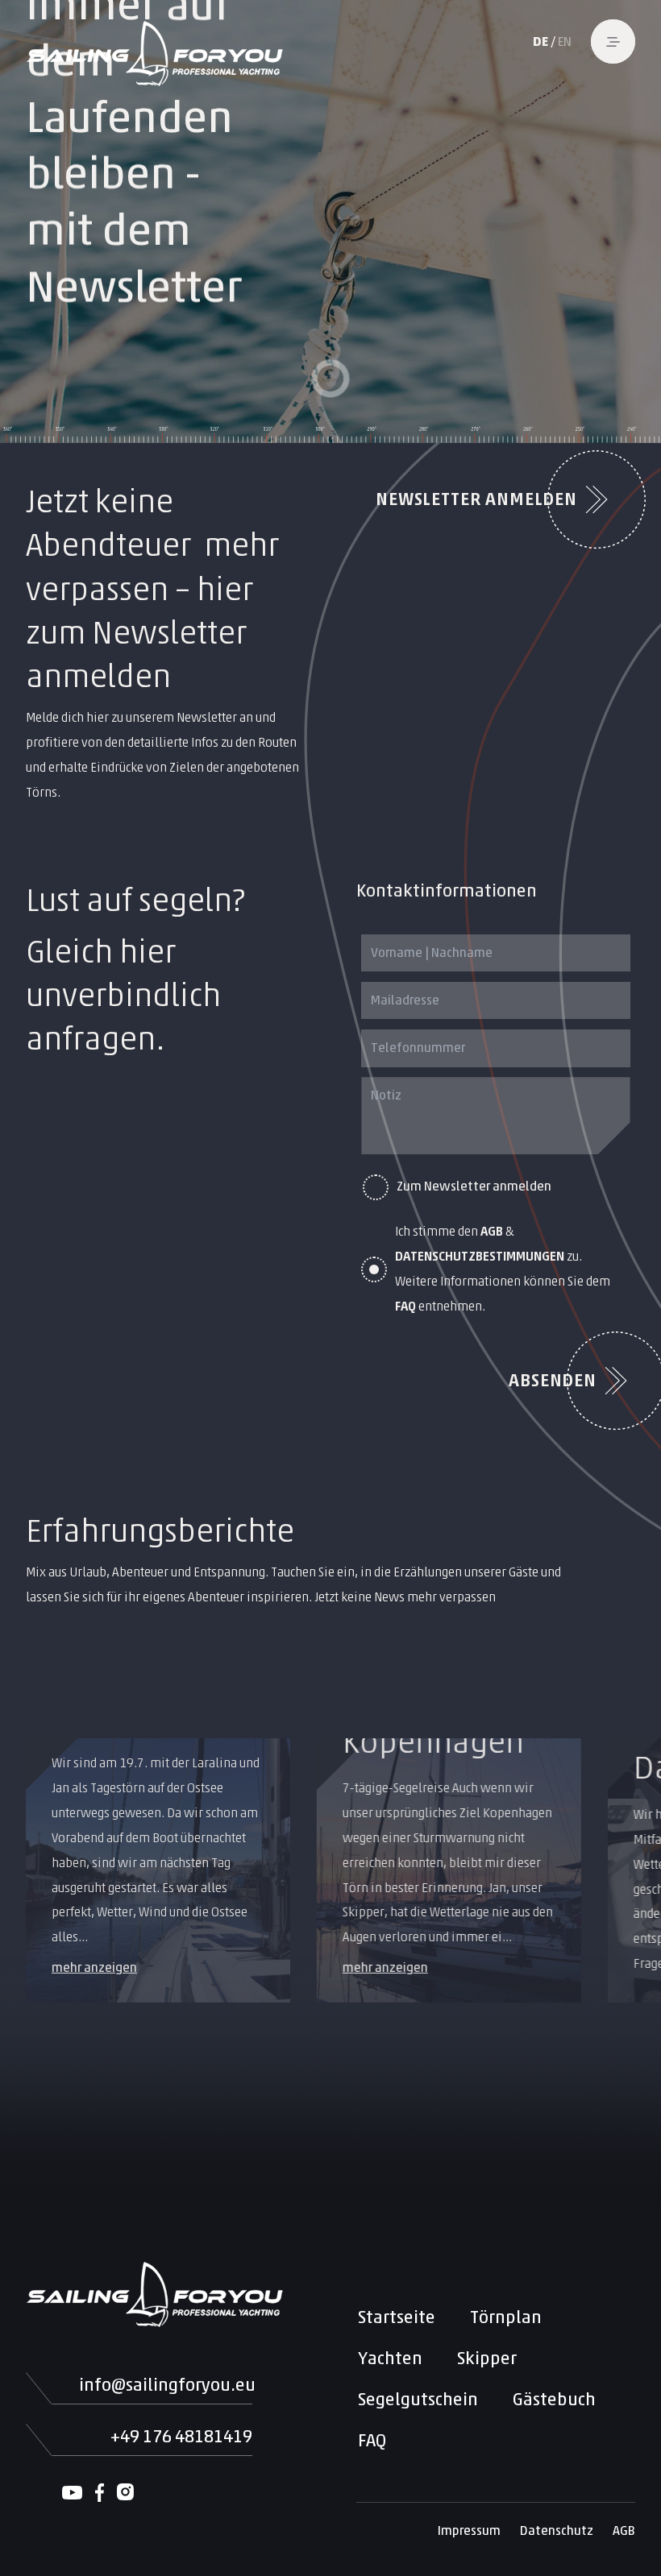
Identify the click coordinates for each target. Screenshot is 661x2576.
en (565, 41)
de (540, 41)
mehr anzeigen (94, 1967)
